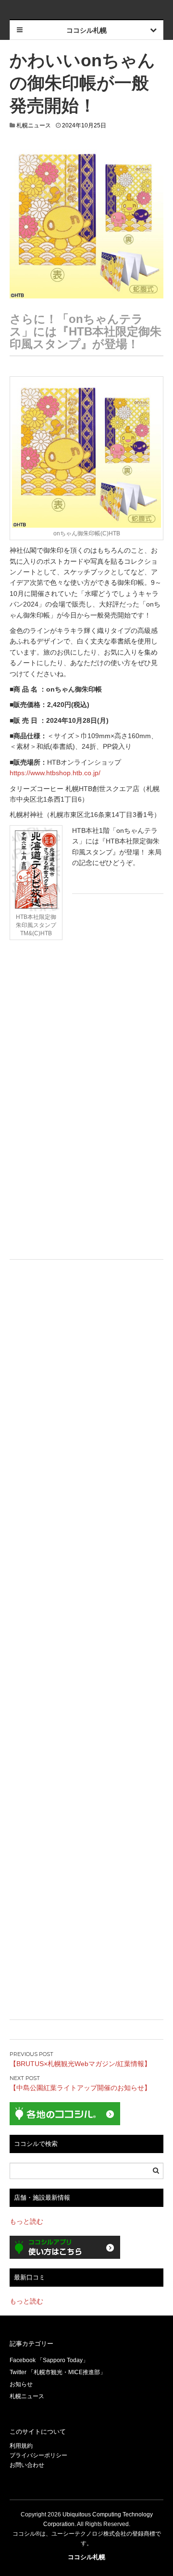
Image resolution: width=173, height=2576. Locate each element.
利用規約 (21, 2446)
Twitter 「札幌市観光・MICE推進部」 (58, 2372)
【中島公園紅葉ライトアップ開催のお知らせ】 (80, 2088)
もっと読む (26, 2221)
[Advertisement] (86, 1031)
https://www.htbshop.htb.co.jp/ (55, 773)
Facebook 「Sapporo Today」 (49, 2360)
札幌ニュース (34, 125)
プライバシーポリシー (38, 2455)
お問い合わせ (27, 2465)
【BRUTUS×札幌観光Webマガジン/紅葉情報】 (80, 2064)
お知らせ (21, 2384)
